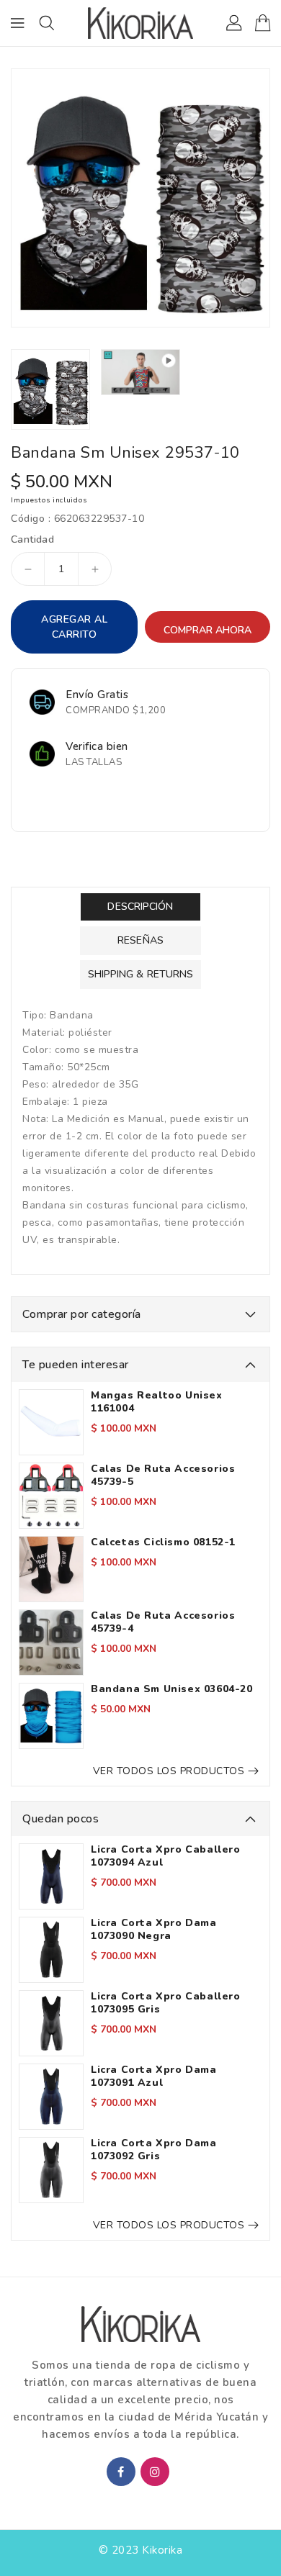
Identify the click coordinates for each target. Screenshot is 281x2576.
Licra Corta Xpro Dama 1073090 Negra (154, 1930)
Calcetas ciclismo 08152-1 (163, 1542)
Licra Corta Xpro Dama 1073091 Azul (154, 2076)
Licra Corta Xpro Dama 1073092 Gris (154, 2150)
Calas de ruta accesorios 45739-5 (163, 1475)
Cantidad (32, 540)
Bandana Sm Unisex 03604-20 (172, 1689)
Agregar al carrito (74, 627)
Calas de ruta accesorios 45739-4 (163, 1622)
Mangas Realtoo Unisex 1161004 (157, 1402)
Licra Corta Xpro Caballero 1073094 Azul (166, 1856)
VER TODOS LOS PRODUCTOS (169, 1771)
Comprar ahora (208, 630)
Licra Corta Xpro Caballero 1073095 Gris (166, 2003)
